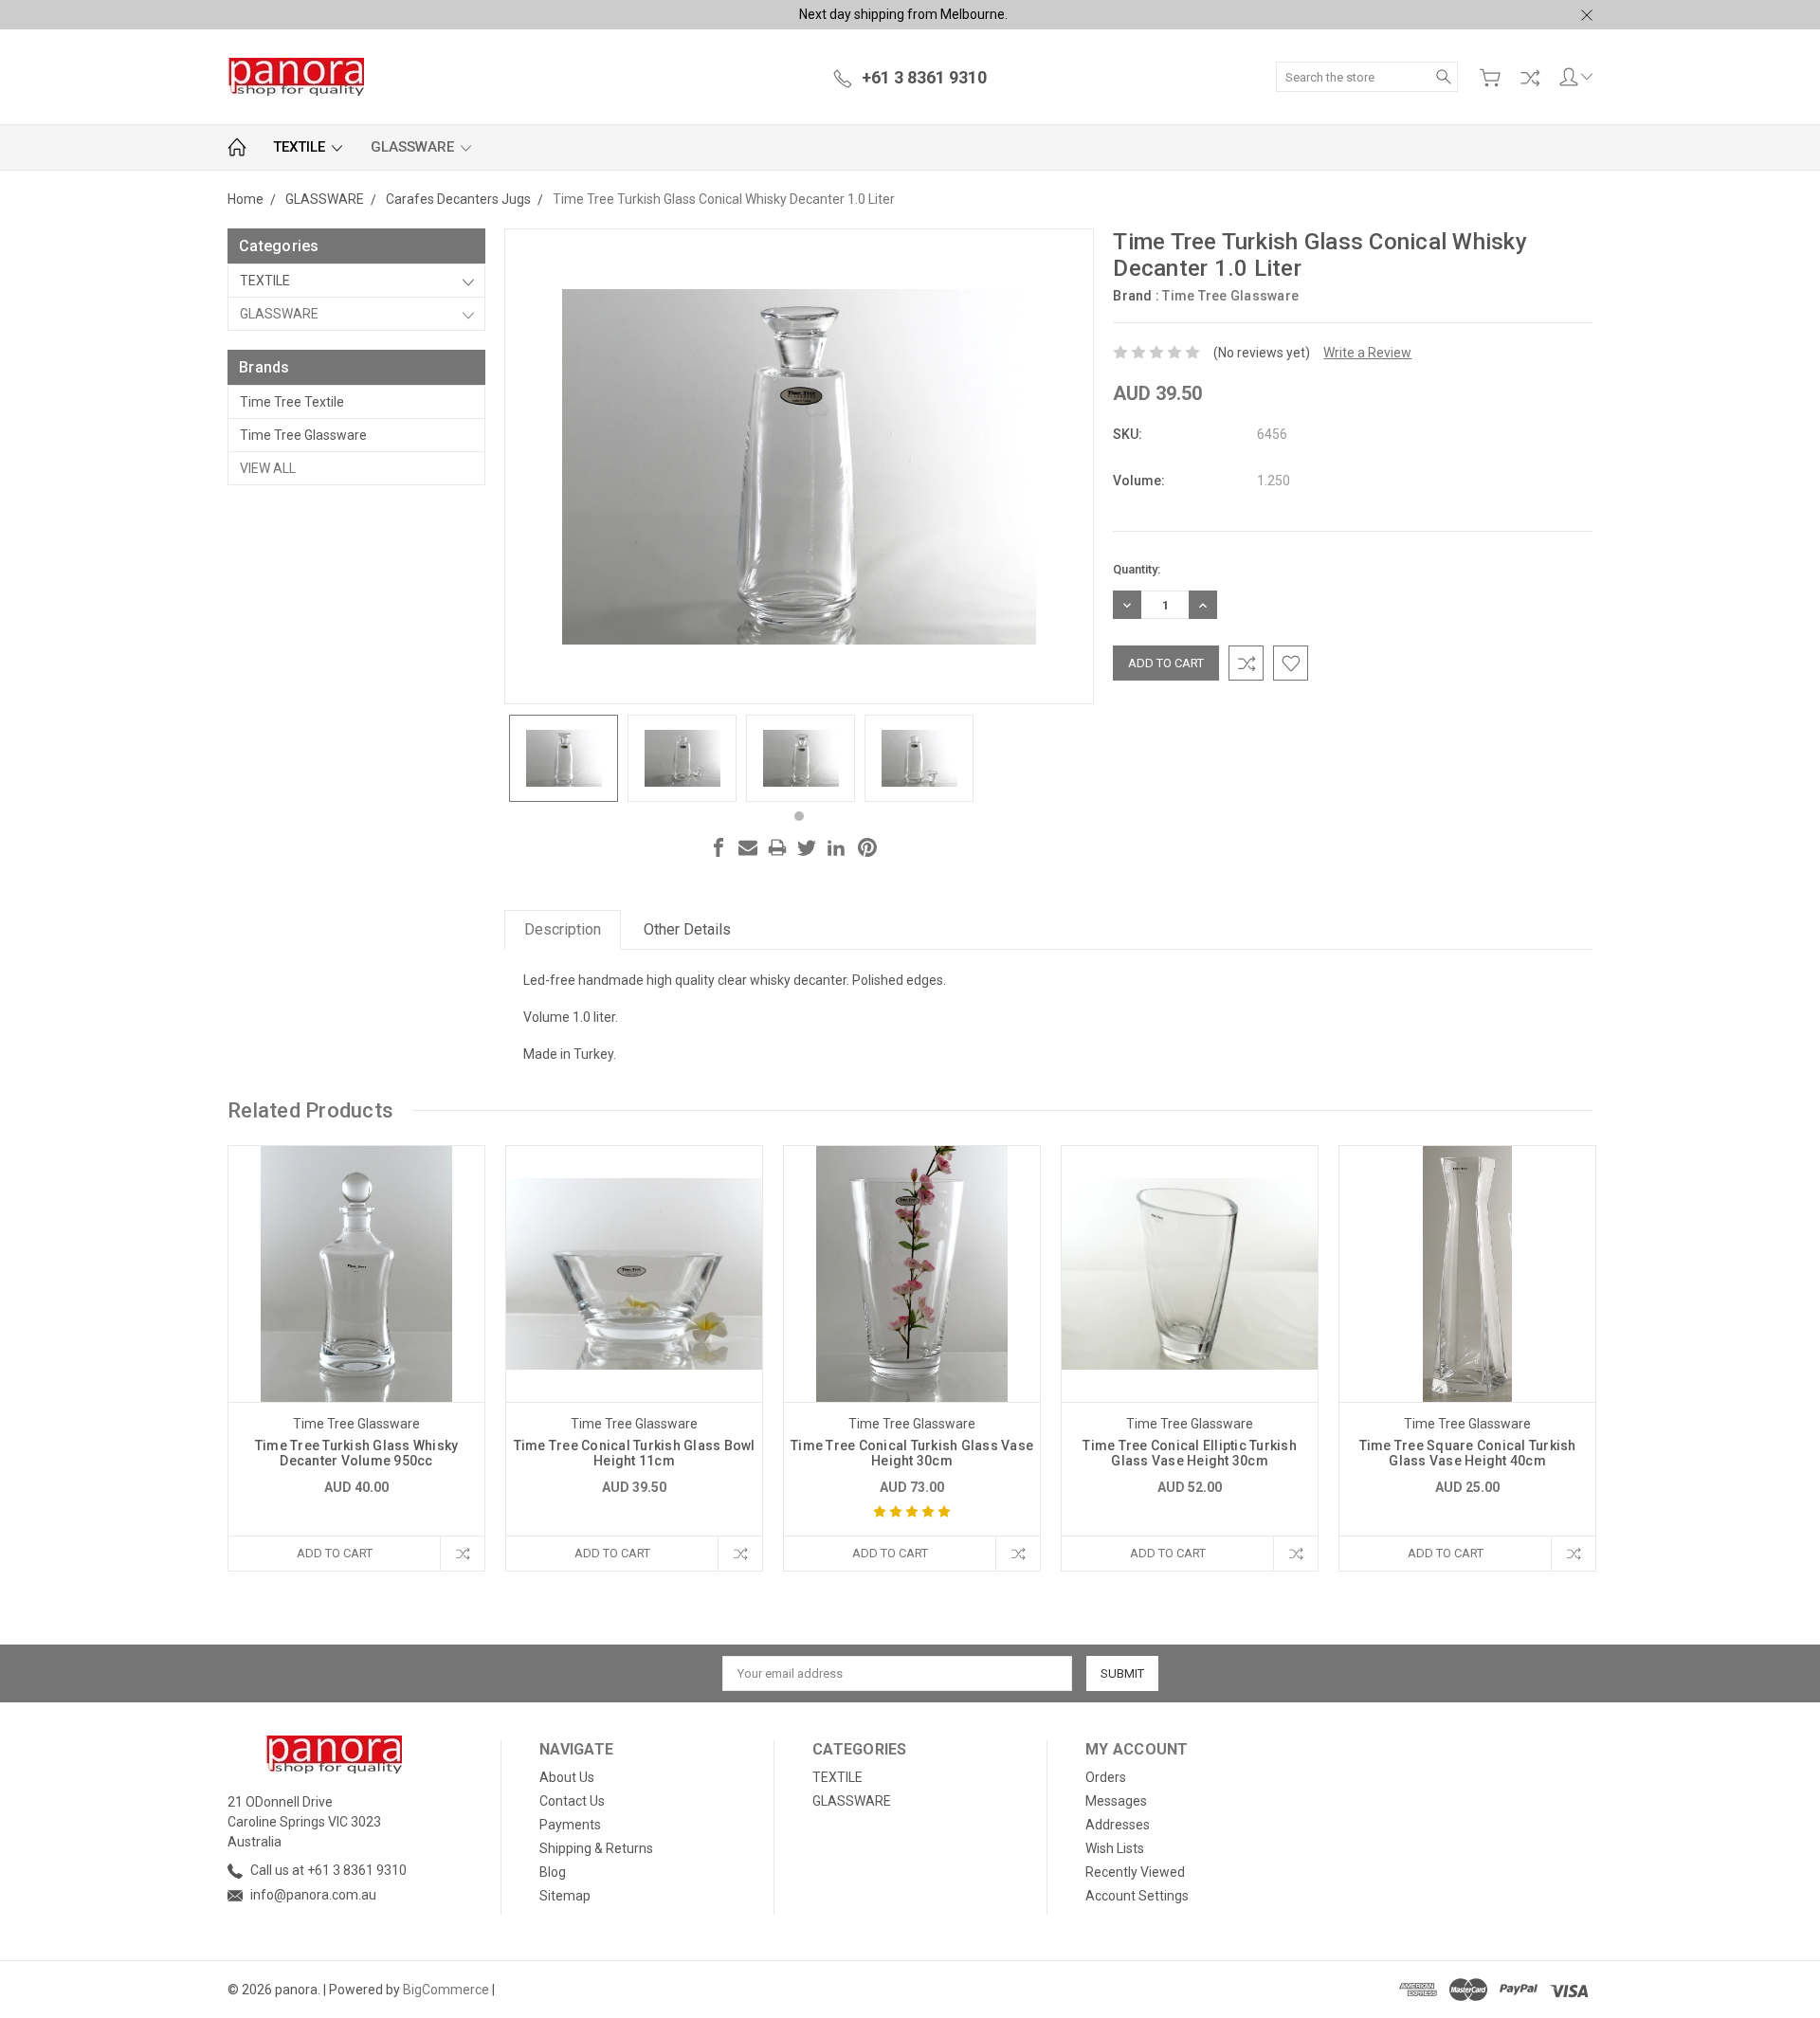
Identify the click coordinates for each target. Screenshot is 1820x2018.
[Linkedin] (836, 847)
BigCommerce (446, 1990)
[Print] (777, 847)
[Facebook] (719, 847)
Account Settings (1137, 1896)
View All (268, 468)
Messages (1116, 1801)
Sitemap (565, 1896)
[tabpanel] (564, 758)
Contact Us (572, 1801)
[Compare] (1530, 78)
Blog (553, 1872)
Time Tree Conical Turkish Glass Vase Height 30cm (912, 1453)
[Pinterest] (867, 847)
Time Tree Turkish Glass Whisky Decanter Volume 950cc (357, 1453)
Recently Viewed (1135, 1872)
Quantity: (1137, 569)
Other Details (687, 929)
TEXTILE (301, 147)
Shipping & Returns (596, 1848)
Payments (570, 1825)
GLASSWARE (414, 147)
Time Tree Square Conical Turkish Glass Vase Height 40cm (1468, 1453)
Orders (1106, 1777)
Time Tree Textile (292, 402)
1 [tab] (799, 816)
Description (563, 929)
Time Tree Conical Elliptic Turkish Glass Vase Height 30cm (1190, 1453)
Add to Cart (335, 1553)
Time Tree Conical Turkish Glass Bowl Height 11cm (635, 1453)
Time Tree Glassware (303, 435)
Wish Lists (1115, 1848)
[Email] (748, 847)
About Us (567, 1777)
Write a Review (1367, 353)
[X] (807, 847)
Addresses (1118, 1825)
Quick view (356, 1325)
